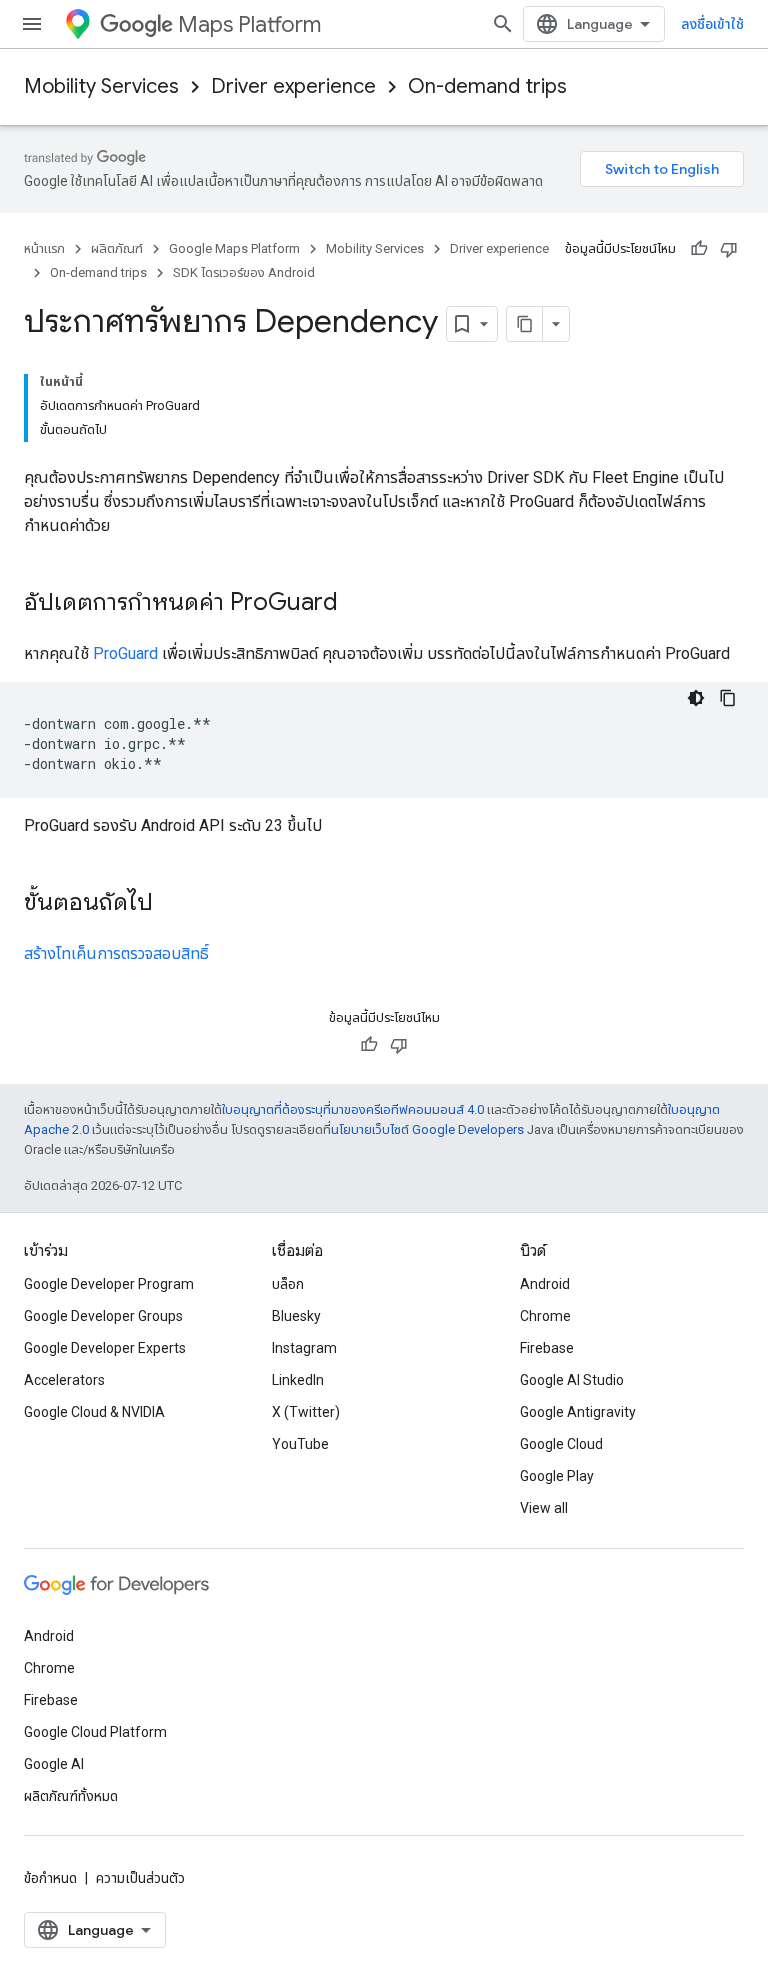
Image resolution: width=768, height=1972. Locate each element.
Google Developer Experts (105, 1348)
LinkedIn (298, 1380)
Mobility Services (101, 86)
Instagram (304, 1348)
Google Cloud (561, 1444)
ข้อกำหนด (50, 1878)
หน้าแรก (44, 248)
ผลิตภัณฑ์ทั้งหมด (71, 1796)
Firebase (547, 1348)
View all (544, 1508)
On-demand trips (487, 86)
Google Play (557, 1476)
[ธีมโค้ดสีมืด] (696, 698)
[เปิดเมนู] (32, 24)
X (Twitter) (306, 1412)
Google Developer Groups (103, 1316)
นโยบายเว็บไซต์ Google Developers (427, 1129)
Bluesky (296, 1316)
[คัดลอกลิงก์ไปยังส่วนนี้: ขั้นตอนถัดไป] (173, 904)
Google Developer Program (109, 1284)
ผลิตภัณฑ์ (117, 248)
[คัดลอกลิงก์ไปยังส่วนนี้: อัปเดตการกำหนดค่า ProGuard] (358, 604)
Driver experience (293, 86)
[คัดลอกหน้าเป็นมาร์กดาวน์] (525, 324)
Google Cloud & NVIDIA (94, 1412)
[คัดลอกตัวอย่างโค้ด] (728, 698)
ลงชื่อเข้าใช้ (712, 24)
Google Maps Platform (234, 248)
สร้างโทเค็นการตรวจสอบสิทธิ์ (116, 953)
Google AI (54, 1764)
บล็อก (288, 1284)
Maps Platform (249, 24)
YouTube (300, 1444)
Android (545, 1284)
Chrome (545, 1316)
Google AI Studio (572, 1380)
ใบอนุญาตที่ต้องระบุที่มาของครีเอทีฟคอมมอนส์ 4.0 (353, 1109)
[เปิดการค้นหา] (503, 24)
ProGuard (125, 653)
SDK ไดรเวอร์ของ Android (244, 272)
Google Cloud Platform (95, 1732)
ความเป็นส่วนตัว (140, 1878)
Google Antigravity (578, 1412)
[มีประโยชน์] (699, 249)
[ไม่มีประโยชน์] (729, 249)
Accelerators (64, 1380)
